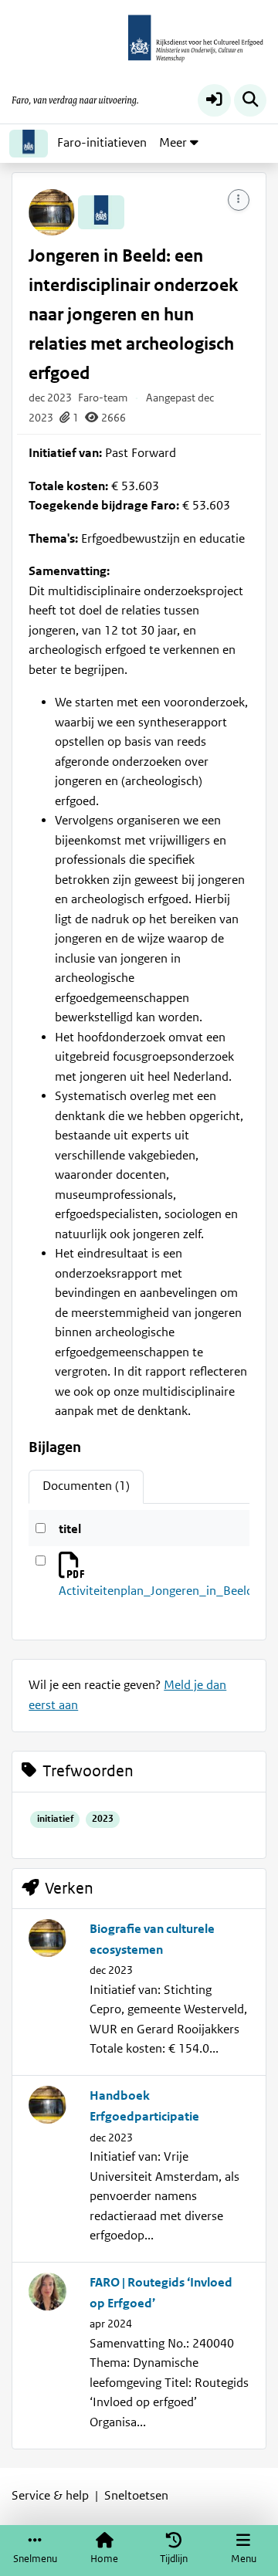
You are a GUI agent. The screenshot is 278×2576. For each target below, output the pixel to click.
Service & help (50, 2496)
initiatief (55, 1819)
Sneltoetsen (136, 2496)
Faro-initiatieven (102, 143)
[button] (214, 101)
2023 (103, 1819)
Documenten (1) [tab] (86, 1486)
